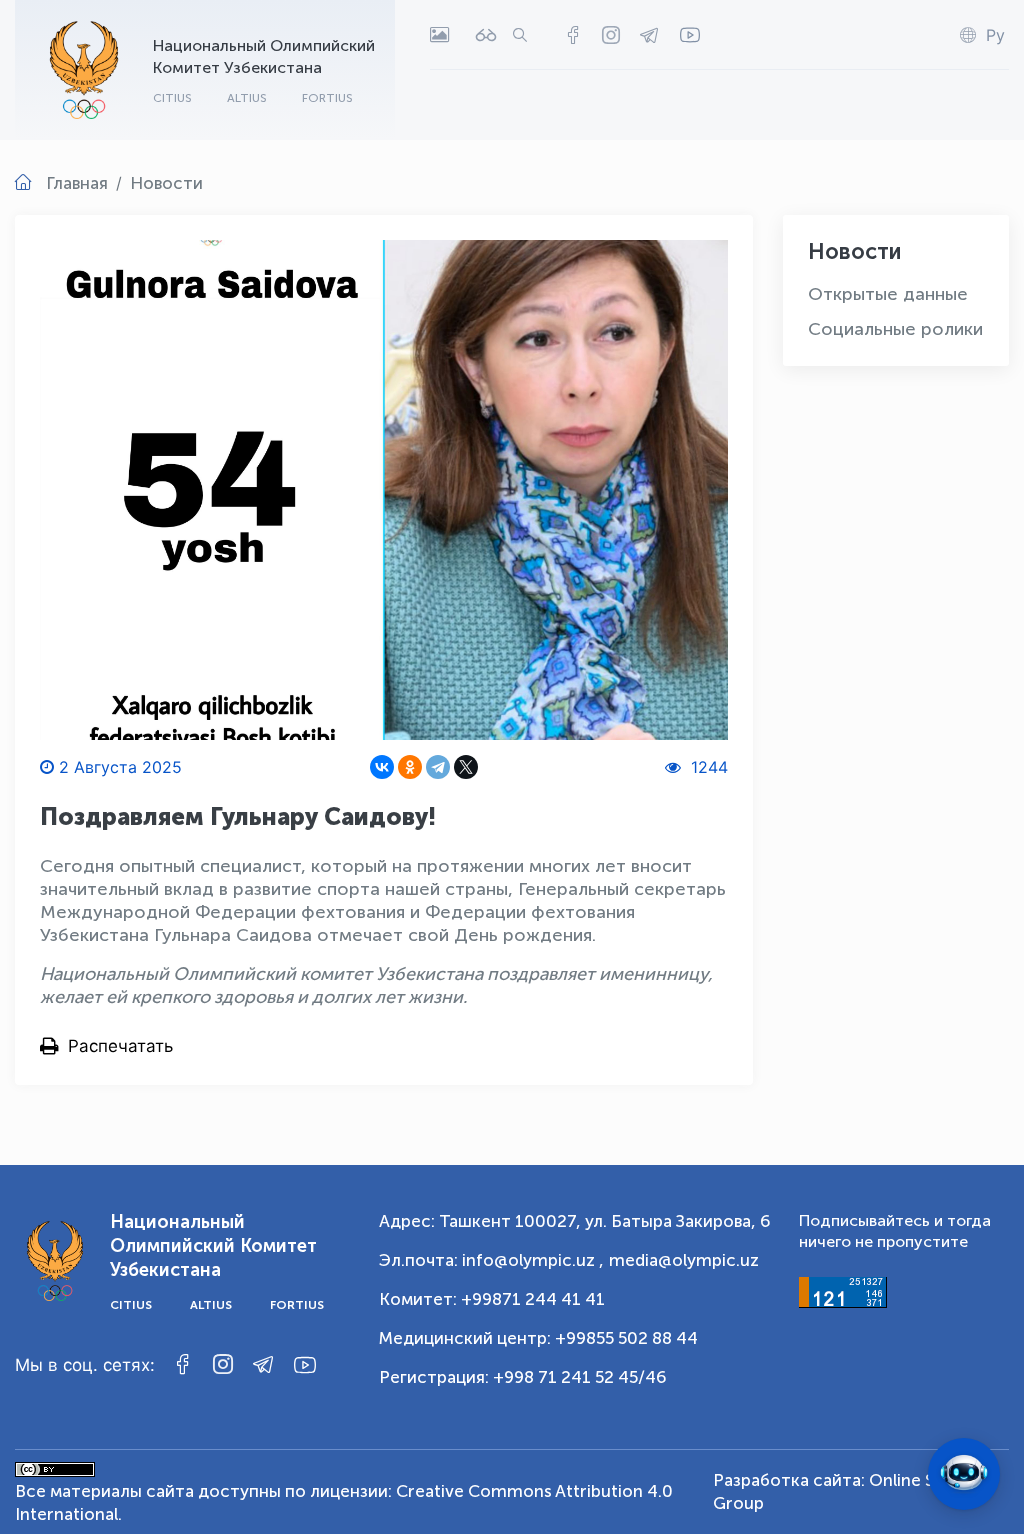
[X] (466, 767)
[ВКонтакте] (382, 767)
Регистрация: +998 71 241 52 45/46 (523, 1377)
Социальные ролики (895, 329)
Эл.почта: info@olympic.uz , (491, 1260)
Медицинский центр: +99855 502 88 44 (538, 1338)
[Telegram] (438, 767)
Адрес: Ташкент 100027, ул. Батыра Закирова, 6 (575, 1221)
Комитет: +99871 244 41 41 (492, 1299)
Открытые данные (888, 294)
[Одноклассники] (410, 767)
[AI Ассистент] (964, 1474)
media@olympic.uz (684, 1260)
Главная (77, 183)
